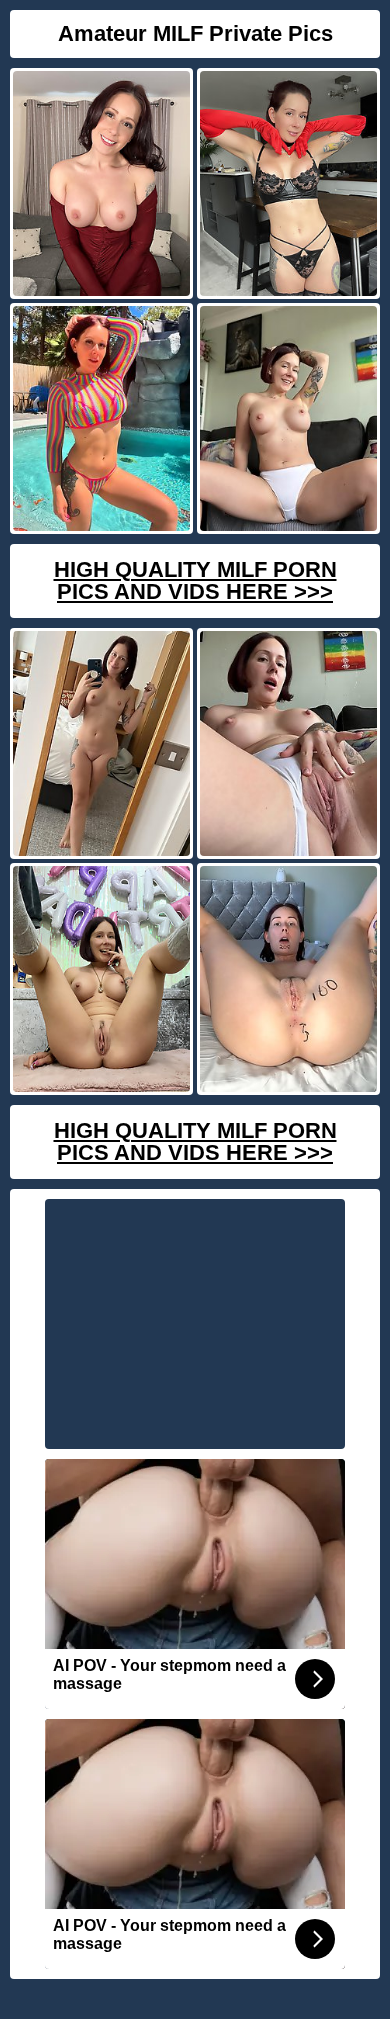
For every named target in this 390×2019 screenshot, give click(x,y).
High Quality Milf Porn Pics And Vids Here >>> (195, 580)
